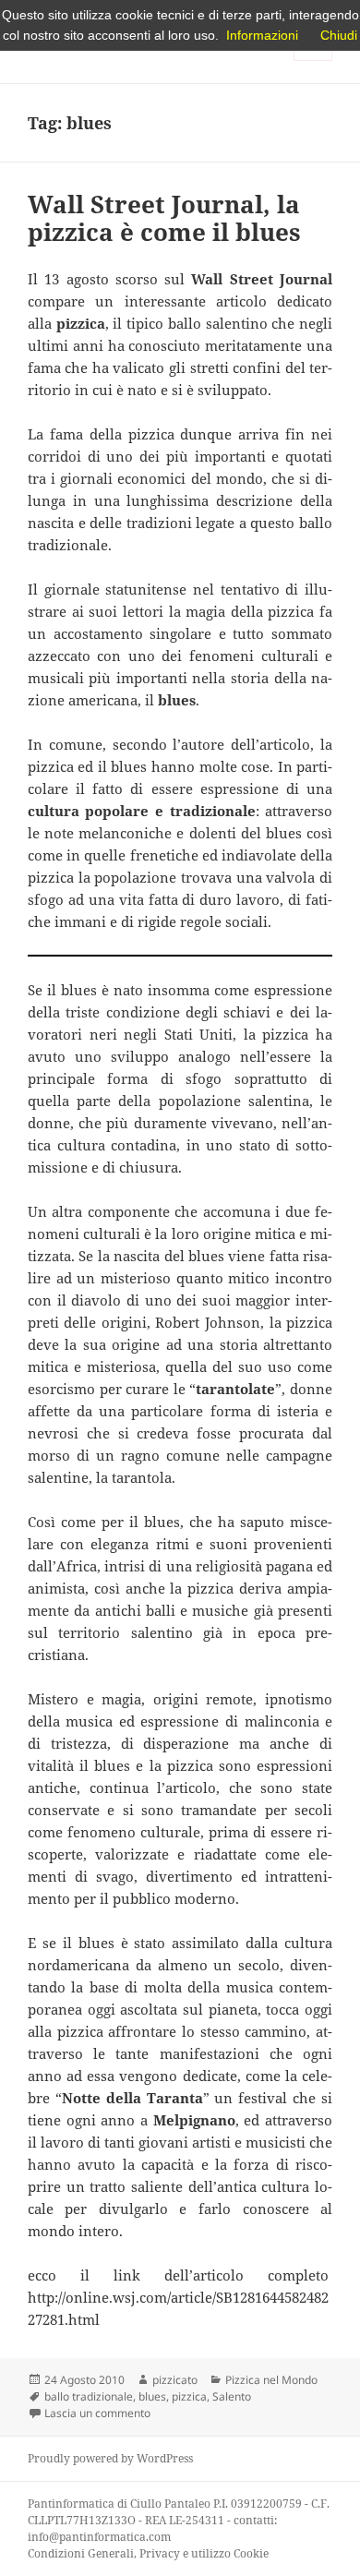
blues (152, 2396)
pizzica (189, 2396)
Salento (232, 2396)
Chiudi (339, 35)
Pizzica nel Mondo (271, 2380)
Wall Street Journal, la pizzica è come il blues (164, 218)
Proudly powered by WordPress (110, 2458)
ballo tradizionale (89, 2396)
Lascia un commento (97, 2413)
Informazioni (262, 35)
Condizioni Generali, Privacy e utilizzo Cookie (148, 2553)
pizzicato (175, 2380)
